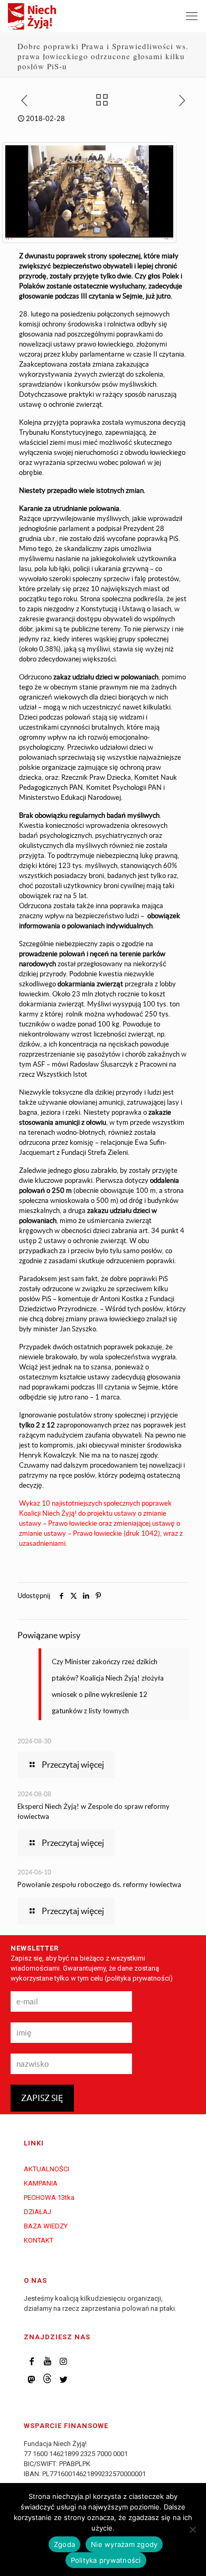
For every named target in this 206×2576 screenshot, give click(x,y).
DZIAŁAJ (38, 2212)
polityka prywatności (138, 1978)
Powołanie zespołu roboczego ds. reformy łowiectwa (99, 1884)
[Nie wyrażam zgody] (193, 2530)
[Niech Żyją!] (32, 16)
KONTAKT (39, 2240)
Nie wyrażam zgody (124, 2544)
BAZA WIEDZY (46, 2226)
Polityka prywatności (106, 2560)
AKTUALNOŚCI (46, 2169)
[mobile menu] (192, 16)
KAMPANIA (41, 2183)
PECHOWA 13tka (49, 2197)
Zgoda (64, 2544)
